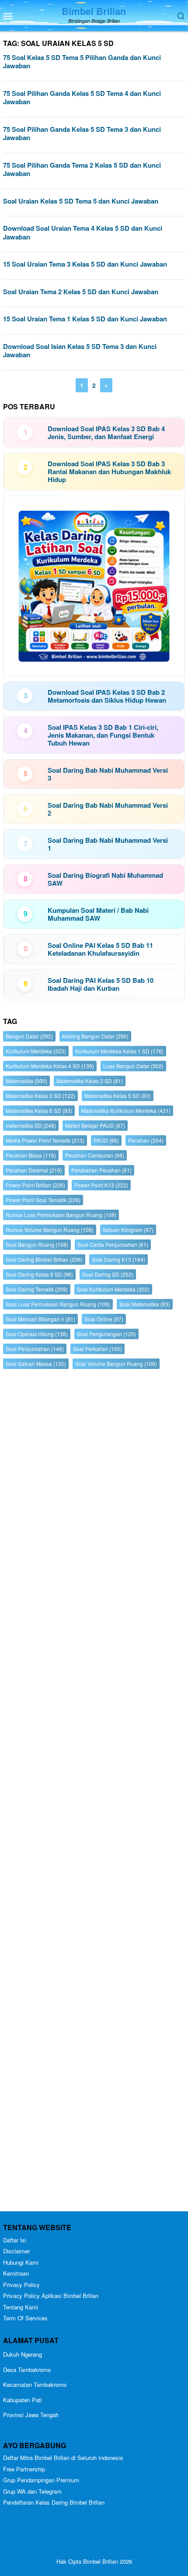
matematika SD (31, 1125)
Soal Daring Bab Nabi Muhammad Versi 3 (108, 774)
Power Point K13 (101, 1185)
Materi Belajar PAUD (95, 1125)
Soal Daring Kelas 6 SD (39, 1274)
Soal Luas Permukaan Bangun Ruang (58, 1304)
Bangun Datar (29, 1036)
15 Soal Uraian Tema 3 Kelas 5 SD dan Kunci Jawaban (85, 264)
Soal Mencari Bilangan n (40, 1319)
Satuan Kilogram (128, 1230)
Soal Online (104, 1319)
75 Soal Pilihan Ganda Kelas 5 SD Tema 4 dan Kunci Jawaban (82, 98)
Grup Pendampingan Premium (41, 2480)
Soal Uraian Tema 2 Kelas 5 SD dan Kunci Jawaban (81, 292)
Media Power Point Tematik (45, 1140)
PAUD (106, 1140)
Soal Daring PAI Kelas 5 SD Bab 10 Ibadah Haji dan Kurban (101, 984)
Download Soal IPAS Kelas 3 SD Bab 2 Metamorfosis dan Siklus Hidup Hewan (107, 696)
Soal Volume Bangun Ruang (116, 1364)
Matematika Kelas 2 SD (90, 1081)
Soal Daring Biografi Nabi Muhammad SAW (105, 879)
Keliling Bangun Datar (95, 1036)
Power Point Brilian (35, 1185)
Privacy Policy (21, 2285)
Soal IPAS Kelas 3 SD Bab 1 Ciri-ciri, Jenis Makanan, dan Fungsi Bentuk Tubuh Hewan (103, 735)
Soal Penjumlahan (35, 1349)
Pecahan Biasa (31, 1155)
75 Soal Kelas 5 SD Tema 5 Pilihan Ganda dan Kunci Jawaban (82, 62)
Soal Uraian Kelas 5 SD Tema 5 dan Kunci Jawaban (81, 201)
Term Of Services (25, 2318)
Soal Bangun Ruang (37, 1244)
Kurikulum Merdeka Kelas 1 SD (119, 1051)
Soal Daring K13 (118, 1259)
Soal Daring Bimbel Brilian (44, 1259)
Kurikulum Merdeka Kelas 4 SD (50, 1066)
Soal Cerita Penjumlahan (113, 1244)
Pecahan (146, 1140)
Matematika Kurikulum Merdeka (126, 1110)
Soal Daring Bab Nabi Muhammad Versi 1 (108, 844)
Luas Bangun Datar (133, 1066)
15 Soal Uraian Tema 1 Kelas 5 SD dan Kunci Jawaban (85, 319)
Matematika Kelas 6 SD (39, 1110)
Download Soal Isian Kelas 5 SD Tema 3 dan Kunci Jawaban (80, 351)
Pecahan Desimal (34, 1170)
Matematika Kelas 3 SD (40, 1096)
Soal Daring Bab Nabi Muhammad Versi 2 (108, 809)
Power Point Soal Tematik (43, 1200)
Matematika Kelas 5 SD (118, 1096)
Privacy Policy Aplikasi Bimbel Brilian (51, 2296)
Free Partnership (24, 2469)
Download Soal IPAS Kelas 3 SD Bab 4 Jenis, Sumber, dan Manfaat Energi (106, 433)
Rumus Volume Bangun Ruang (50, 1230)
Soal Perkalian (97, 1349)
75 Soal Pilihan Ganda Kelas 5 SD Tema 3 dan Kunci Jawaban (82, 134)
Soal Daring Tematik (37, 1289)
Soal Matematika (145, 1304)
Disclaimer (16, 2251)
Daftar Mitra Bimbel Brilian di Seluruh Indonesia (63, 2458)
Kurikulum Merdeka (36, 1051)
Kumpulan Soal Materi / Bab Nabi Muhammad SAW (98, 914)
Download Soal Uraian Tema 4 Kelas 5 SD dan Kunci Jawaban (83, 232)
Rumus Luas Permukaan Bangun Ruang (61, 1215)
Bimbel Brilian (94, 11)
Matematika (26, 1081)
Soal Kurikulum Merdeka (113, 1289)
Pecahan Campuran (95, 1155)
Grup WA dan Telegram (32, 2491)
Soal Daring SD (108, 1274)
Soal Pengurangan (106, 1334)
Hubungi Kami (21, 2262)
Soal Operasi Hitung (37, 1334)
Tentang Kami (21, 2307)
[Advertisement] (94, 1792)
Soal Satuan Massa (36, 1364)
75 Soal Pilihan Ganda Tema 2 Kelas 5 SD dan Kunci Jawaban (82, 169)
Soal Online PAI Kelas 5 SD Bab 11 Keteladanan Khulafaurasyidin (100, 949)
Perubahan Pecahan (101, 1170)
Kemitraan (16, 2273)
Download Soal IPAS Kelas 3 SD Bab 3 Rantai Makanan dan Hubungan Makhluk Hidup (109, 472)
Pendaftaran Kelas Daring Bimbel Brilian (54, 2502)
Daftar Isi (15, 2240)
